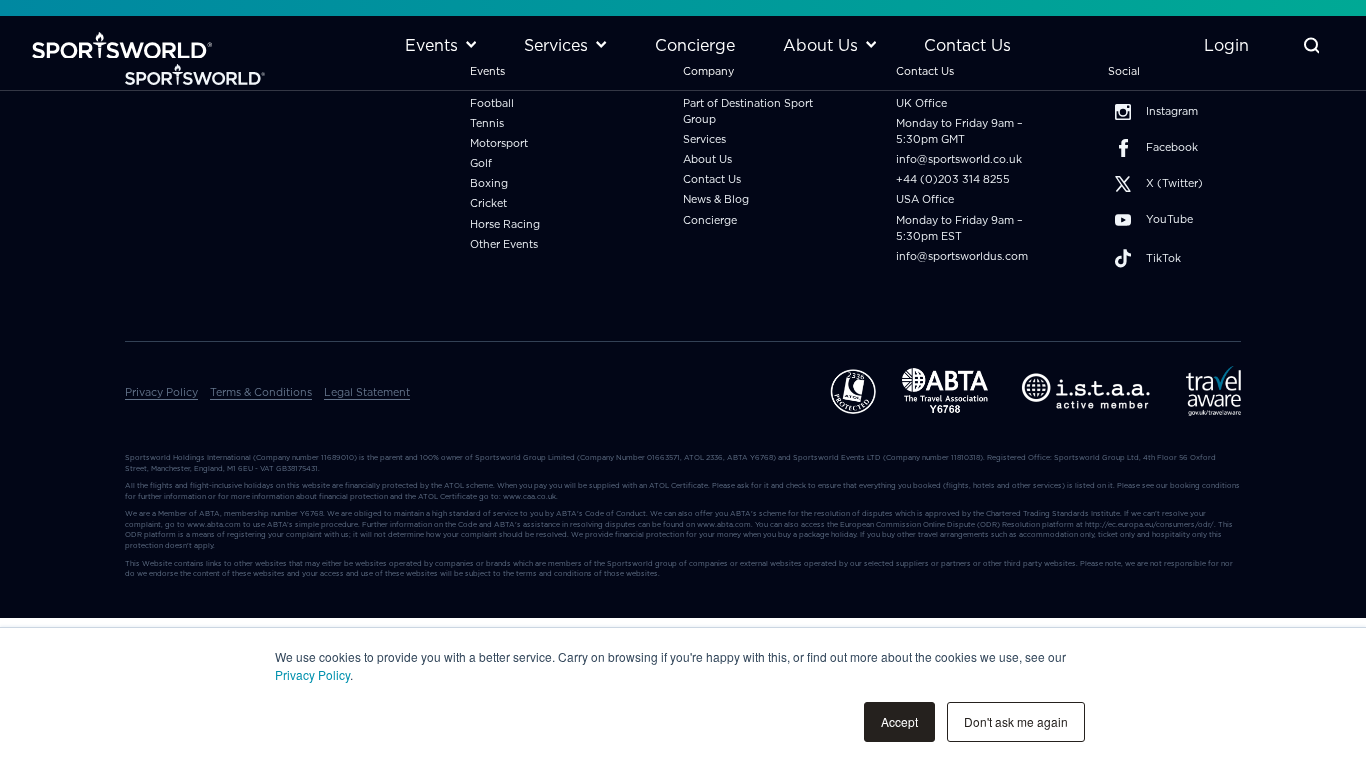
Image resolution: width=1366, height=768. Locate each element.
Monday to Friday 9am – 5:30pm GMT (959, 131)
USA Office (925, 199)
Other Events (504, 244)
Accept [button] (899, 721)
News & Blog (716, 199)
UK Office (921, 103)
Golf (481, 163)
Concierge (710, 220)
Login (1226, 45)
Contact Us (712, 179)
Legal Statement (367, 392)
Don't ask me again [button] (1016, 721)
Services (704, 139)
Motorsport (499, 143)
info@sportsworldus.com (962, 256)
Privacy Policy (312, 674)
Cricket (488, 203)
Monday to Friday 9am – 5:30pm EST (959, 228)
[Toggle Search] (1311, 45)
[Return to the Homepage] (122, 45)
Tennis (487, 123)
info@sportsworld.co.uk (959, 159)
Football (492, 103)
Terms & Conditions (261, 392)
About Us (707, 159)
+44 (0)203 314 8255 (953, 179)
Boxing (489, 183)
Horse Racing (505, 224)
